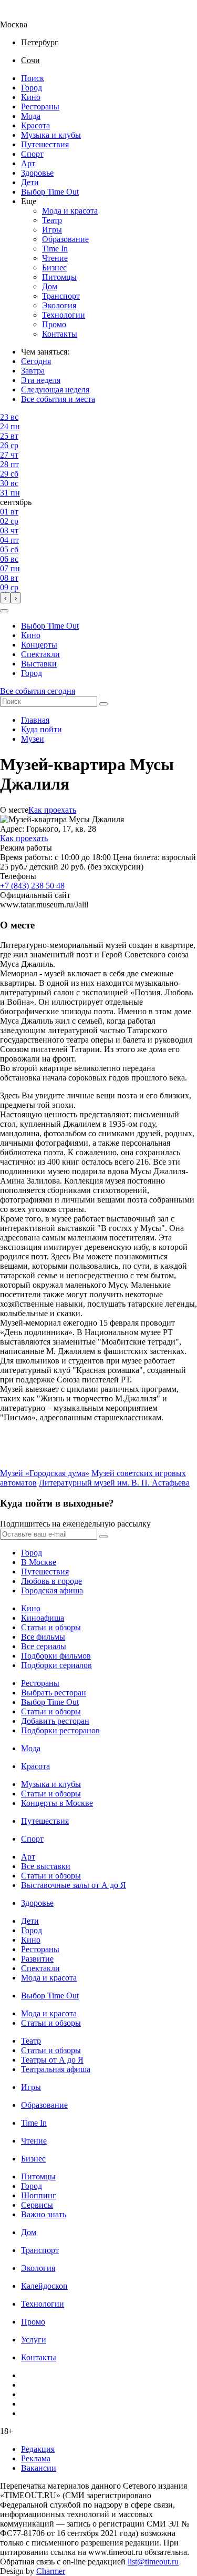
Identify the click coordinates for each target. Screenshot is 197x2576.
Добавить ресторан (55, 1721)
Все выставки (46, 1866)
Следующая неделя (55, 390)
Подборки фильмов (56, 1656)
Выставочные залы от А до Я (74, 1885)
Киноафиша (43, 1618)
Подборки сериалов (56, 1665)
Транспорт (61, 296)
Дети (30, 182)
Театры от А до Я (52, 2060)
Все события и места (58, 399)
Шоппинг (39, 2195)
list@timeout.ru (153, 2562)
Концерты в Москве (57, 1803)
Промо (54, 324)
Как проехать (52, 810)
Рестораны (40, 107)
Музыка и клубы (51, 135)
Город (32, 88)
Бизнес (54, 267)
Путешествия (45, 144)
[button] (4, 611)
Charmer (51, 2571)
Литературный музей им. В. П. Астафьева (114, 1483)
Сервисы (37, 2205)
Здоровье (37, 173)
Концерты (39, 645)
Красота (35, 125)
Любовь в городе (51, 1581)
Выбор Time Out (50, 192)
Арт (28, 163)
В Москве (39, 1562)
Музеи (33, 739)
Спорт (32, 154)
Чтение (55, 258)
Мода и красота (70, 211)
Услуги (34, 2340)
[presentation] (5, 598)
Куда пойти (42, 729)
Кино (31, 97)
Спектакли (40, 654)
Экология (59, 305)
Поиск (33, 78)
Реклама (36, 2458)
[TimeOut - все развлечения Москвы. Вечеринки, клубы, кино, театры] (23, 15)
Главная (35, 720)
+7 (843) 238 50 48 (32, 886)
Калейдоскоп (44, 2286)
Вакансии (39, 2468)
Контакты (60, 334)
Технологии (64, 315)
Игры (52, 230)
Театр (52, 220)
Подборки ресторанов (60, 1730)
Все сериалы (44, 1646)
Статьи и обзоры (51, 1627)
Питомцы (59, 277)
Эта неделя (41, 380)
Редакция (38, 2449)
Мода (31, 116)
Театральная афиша (56, 2069)
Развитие (37, 1959)
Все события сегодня (38, 691)
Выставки (39, 664)
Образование (65, 239)
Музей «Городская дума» (45, 1473)
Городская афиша (52, 1590)
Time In (55, 249)
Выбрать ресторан (54, 1693)
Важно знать (44, 2214)
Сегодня (36, 361)
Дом (50, 286)
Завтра (33, 371)
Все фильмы (43, 1637)
